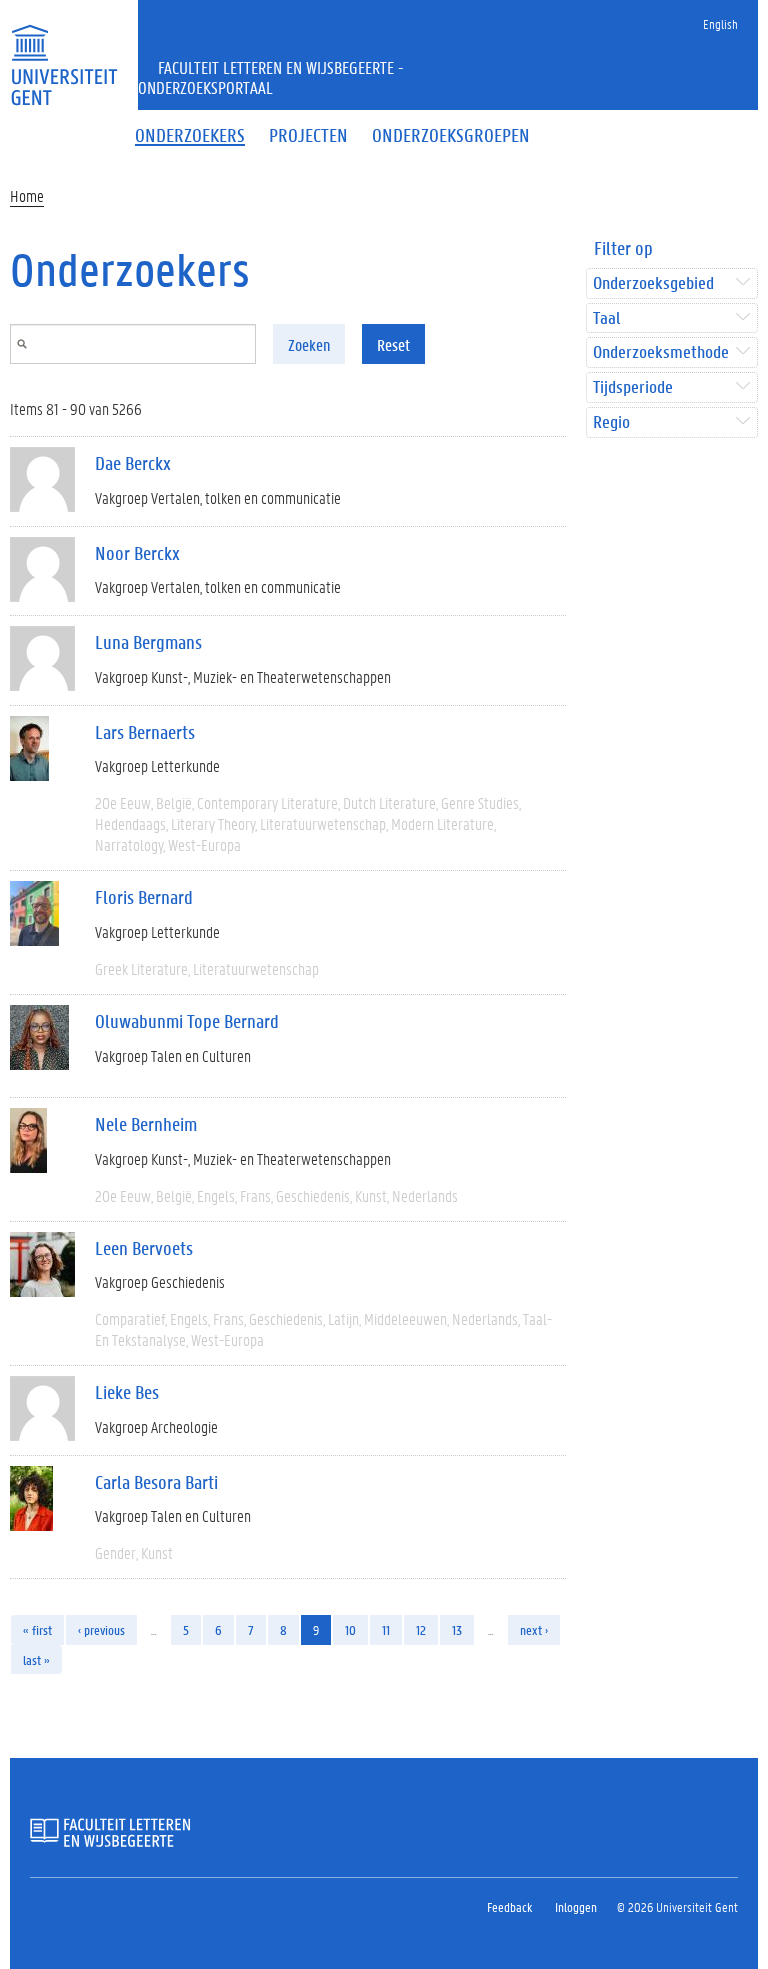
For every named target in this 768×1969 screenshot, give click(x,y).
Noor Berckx (137, 553)
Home (27, 195)
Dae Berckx (133, 463)
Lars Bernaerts (145, 732)
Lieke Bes (127, 1392)
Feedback (509, 1906)
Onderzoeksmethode (661, 352)
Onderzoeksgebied (653, 283)
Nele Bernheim (146, 1124)
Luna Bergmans (148, 642)
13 (457, 1629)
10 (350, 1629)
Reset (393, 344)
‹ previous (101, 1629)
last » (36, 1659)
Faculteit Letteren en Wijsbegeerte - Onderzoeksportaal (271, 77)
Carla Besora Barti (156, 1482)
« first (37, 1629)
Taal (606, 318)
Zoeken (309, 344)
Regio (611, 422)
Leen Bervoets (144, 1248)
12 (421, 1629)
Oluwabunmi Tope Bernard (187, 1021)
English (720, 23)
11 (386, 1629)
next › (534, 1629)
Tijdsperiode (633, 387)
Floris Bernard (144, 897)
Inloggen (576, 1906)
